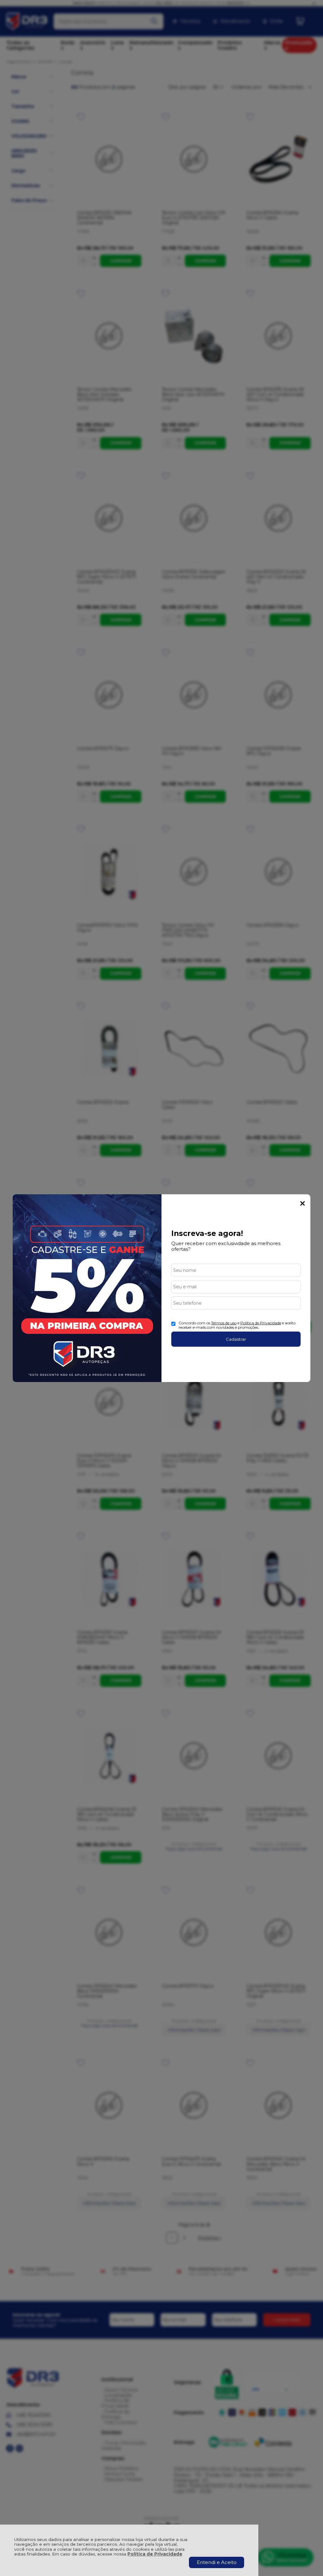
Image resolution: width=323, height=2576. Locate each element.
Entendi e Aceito (217, 2562)
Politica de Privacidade (261, 1323)
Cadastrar (236, 1339)
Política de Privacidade (155, 2554)
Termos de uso (224, 1323)
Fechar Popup (302, 1203)
